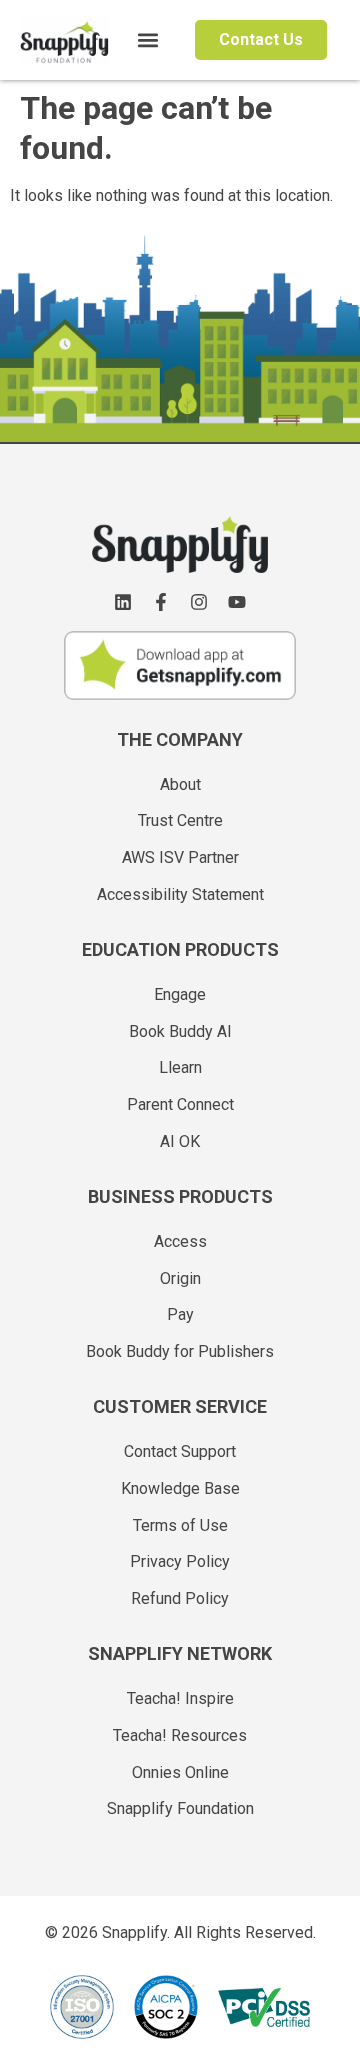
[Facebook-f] (161, 602)
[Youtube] (237, 602)
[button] (148, 40)
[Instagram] (199, 602)
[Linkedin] (123, 602)
